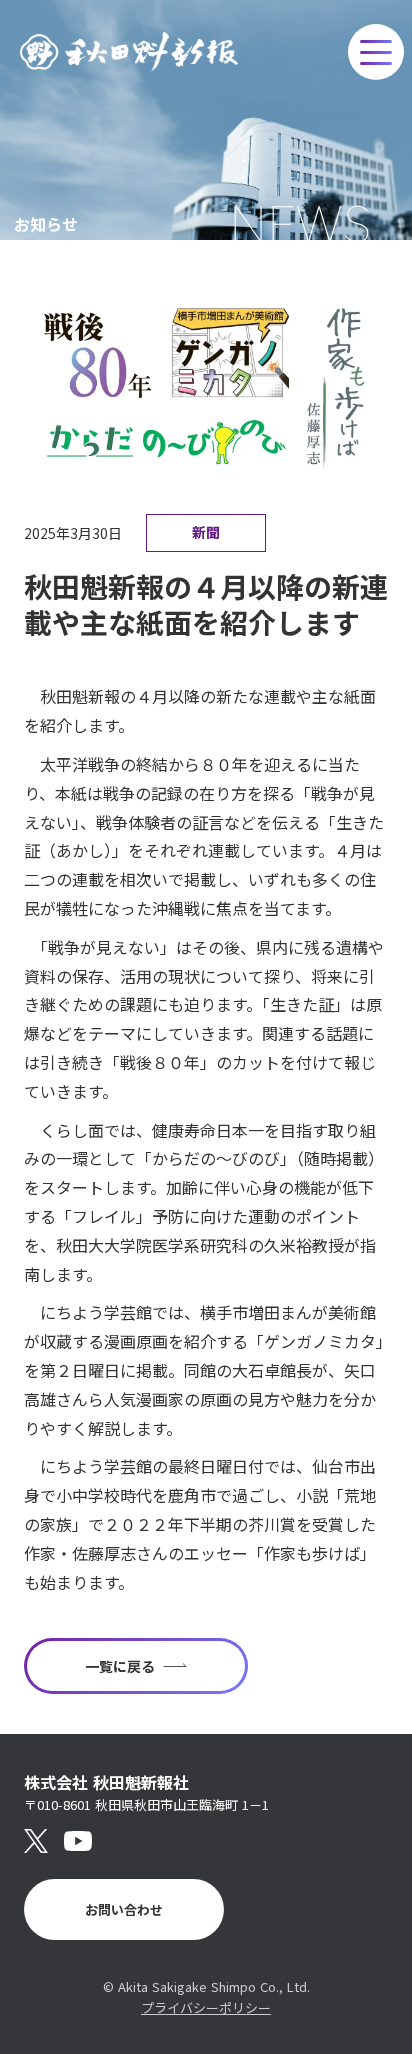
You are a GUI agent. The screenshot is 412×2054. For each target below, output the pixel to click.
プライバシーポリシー (206, 2007)
